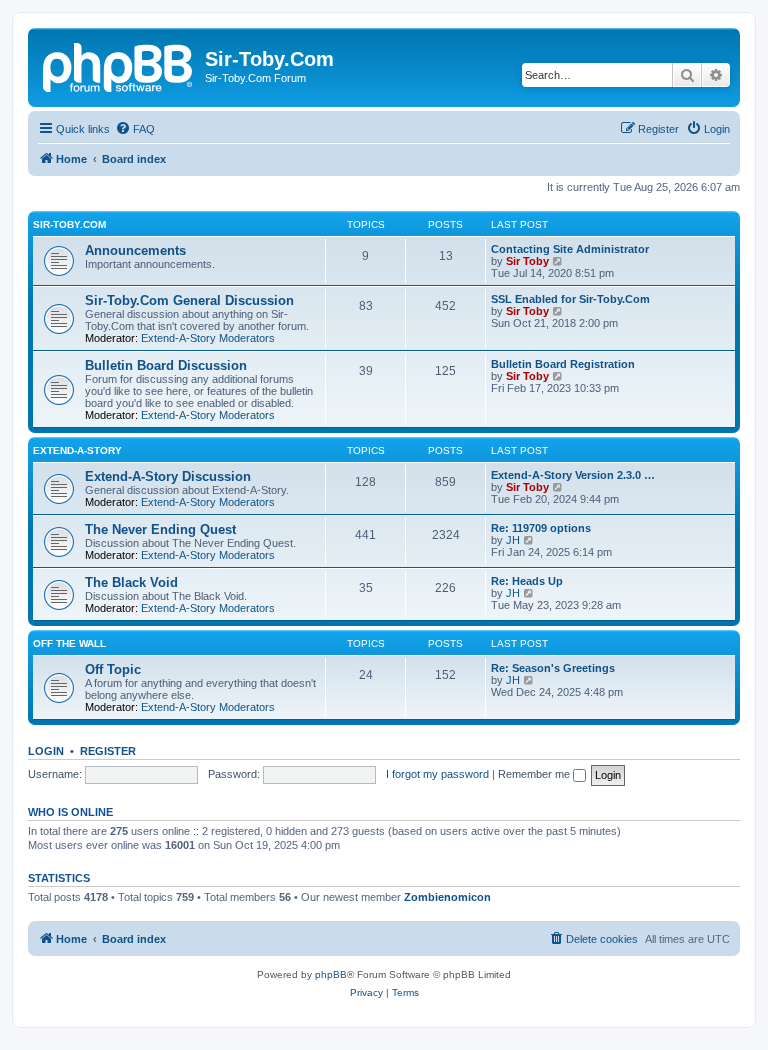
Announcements (135, 250)
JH (513, 540)
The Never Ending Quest (160, 529)
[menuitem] (135, 129)
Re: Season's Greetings (553, 668)
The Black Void (131, 582)
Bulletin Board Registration (563, 364)
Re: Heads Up (527, 581)
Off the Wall (69, 643)
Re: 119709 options (541, 528)
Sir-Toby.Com (69, 224)
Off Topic (113, 669)
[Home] (119, 65)
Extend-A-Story (77, 450)
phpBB (331, 974)
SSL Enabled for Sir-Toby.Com (570, 299)
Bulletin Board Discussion (166, 365)
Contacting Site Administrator (570, 249)
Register (108, 751)
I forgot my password (437, 774)
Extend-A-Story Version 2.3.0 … (573, 475)
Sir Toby (527, 261)
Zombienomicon (447, 897)
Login (46, 751)
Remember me (535, 774)
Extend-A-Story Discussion (168, 476)
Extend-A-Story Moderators (208, 338)
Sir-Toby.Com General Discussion (189, 300)
